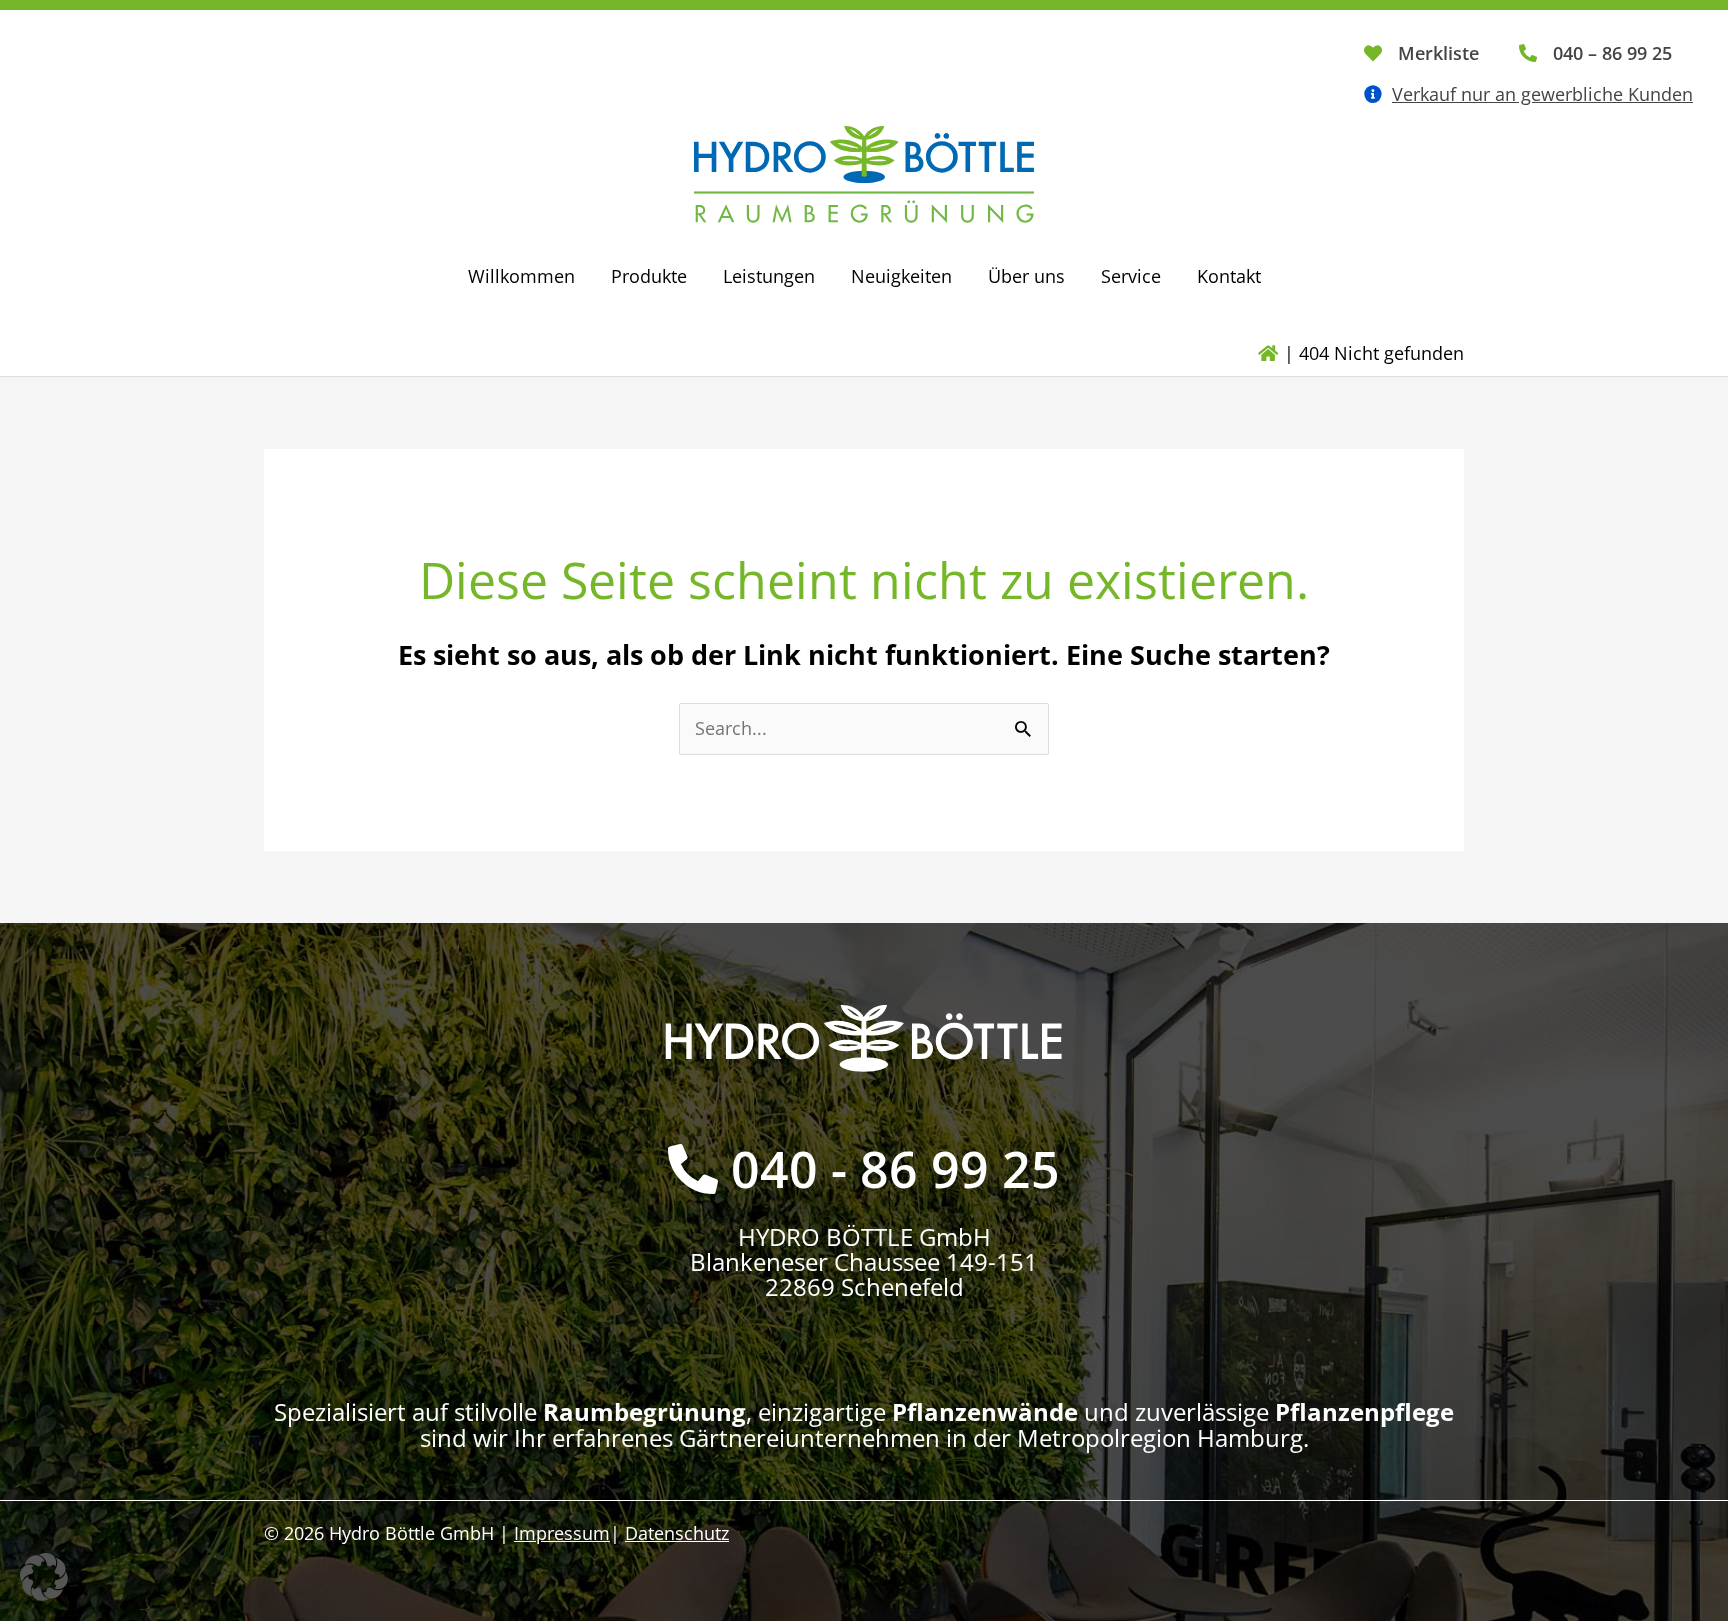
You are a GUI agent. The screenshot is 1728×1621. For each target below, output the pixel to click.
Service (1131, 276)
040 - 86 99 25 (895, 1169)
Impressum (562, 1533)
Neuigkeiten (901, 276)
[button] (44, 1577)
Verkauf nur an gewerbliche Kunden (1542, 94)
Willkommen (521, 276)
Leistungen (769, 276)
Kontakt (1229, 276)
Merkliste (1438, 53)
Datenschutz (677, 1533)
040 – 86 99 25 (1612, 53)
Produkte (649, 276)
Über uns (1026, 276)
